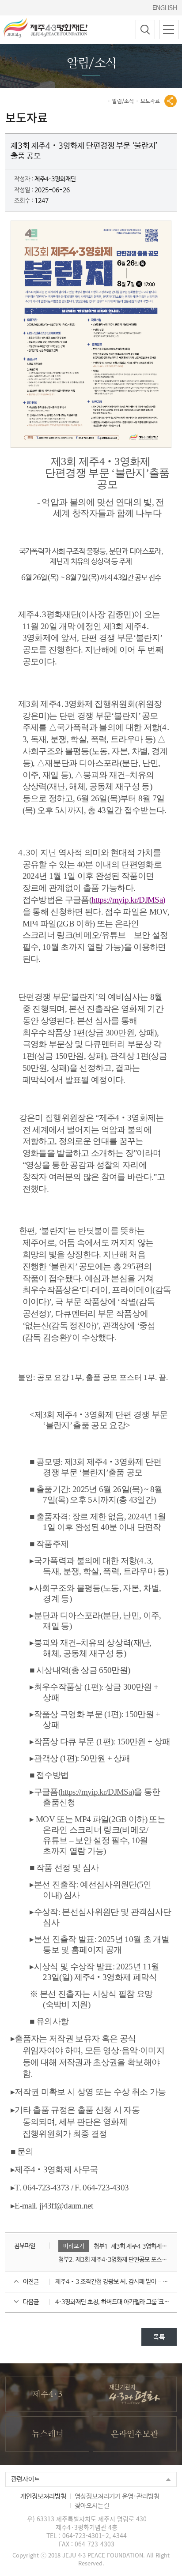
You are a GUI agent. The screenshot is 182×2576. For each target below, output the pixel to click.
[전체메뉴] (169, 30)
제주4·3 (47, 2394)
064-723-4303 (95, 2544)
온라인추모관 (135, 2434)
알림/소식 (123, 101)
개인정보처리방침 (43, 2496)
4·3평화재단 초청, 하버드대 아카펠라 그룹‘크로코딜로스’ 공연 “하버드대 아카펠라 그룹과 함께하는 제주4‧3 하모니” (116, 2302)
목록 (159, 2337)
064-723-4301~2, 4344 (95, 2535)
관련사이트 (25, 2479)
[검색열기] (145, 30)
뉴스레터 (47, 2434)
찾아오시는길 (92, 2506)
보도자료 (150, 101)
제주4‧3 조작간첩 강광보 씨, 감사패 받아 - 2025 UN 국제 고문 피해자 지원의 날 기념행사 (116, 2282)
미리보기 (74, 2246)
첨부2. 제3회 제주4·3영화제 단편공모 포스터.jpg (113, 2260)
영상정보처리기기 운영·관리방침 (117, 2496)
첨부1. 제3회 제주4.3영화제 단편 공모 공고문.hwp (131, 2246)
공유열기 (171, 101)
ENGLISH (165, 8)
